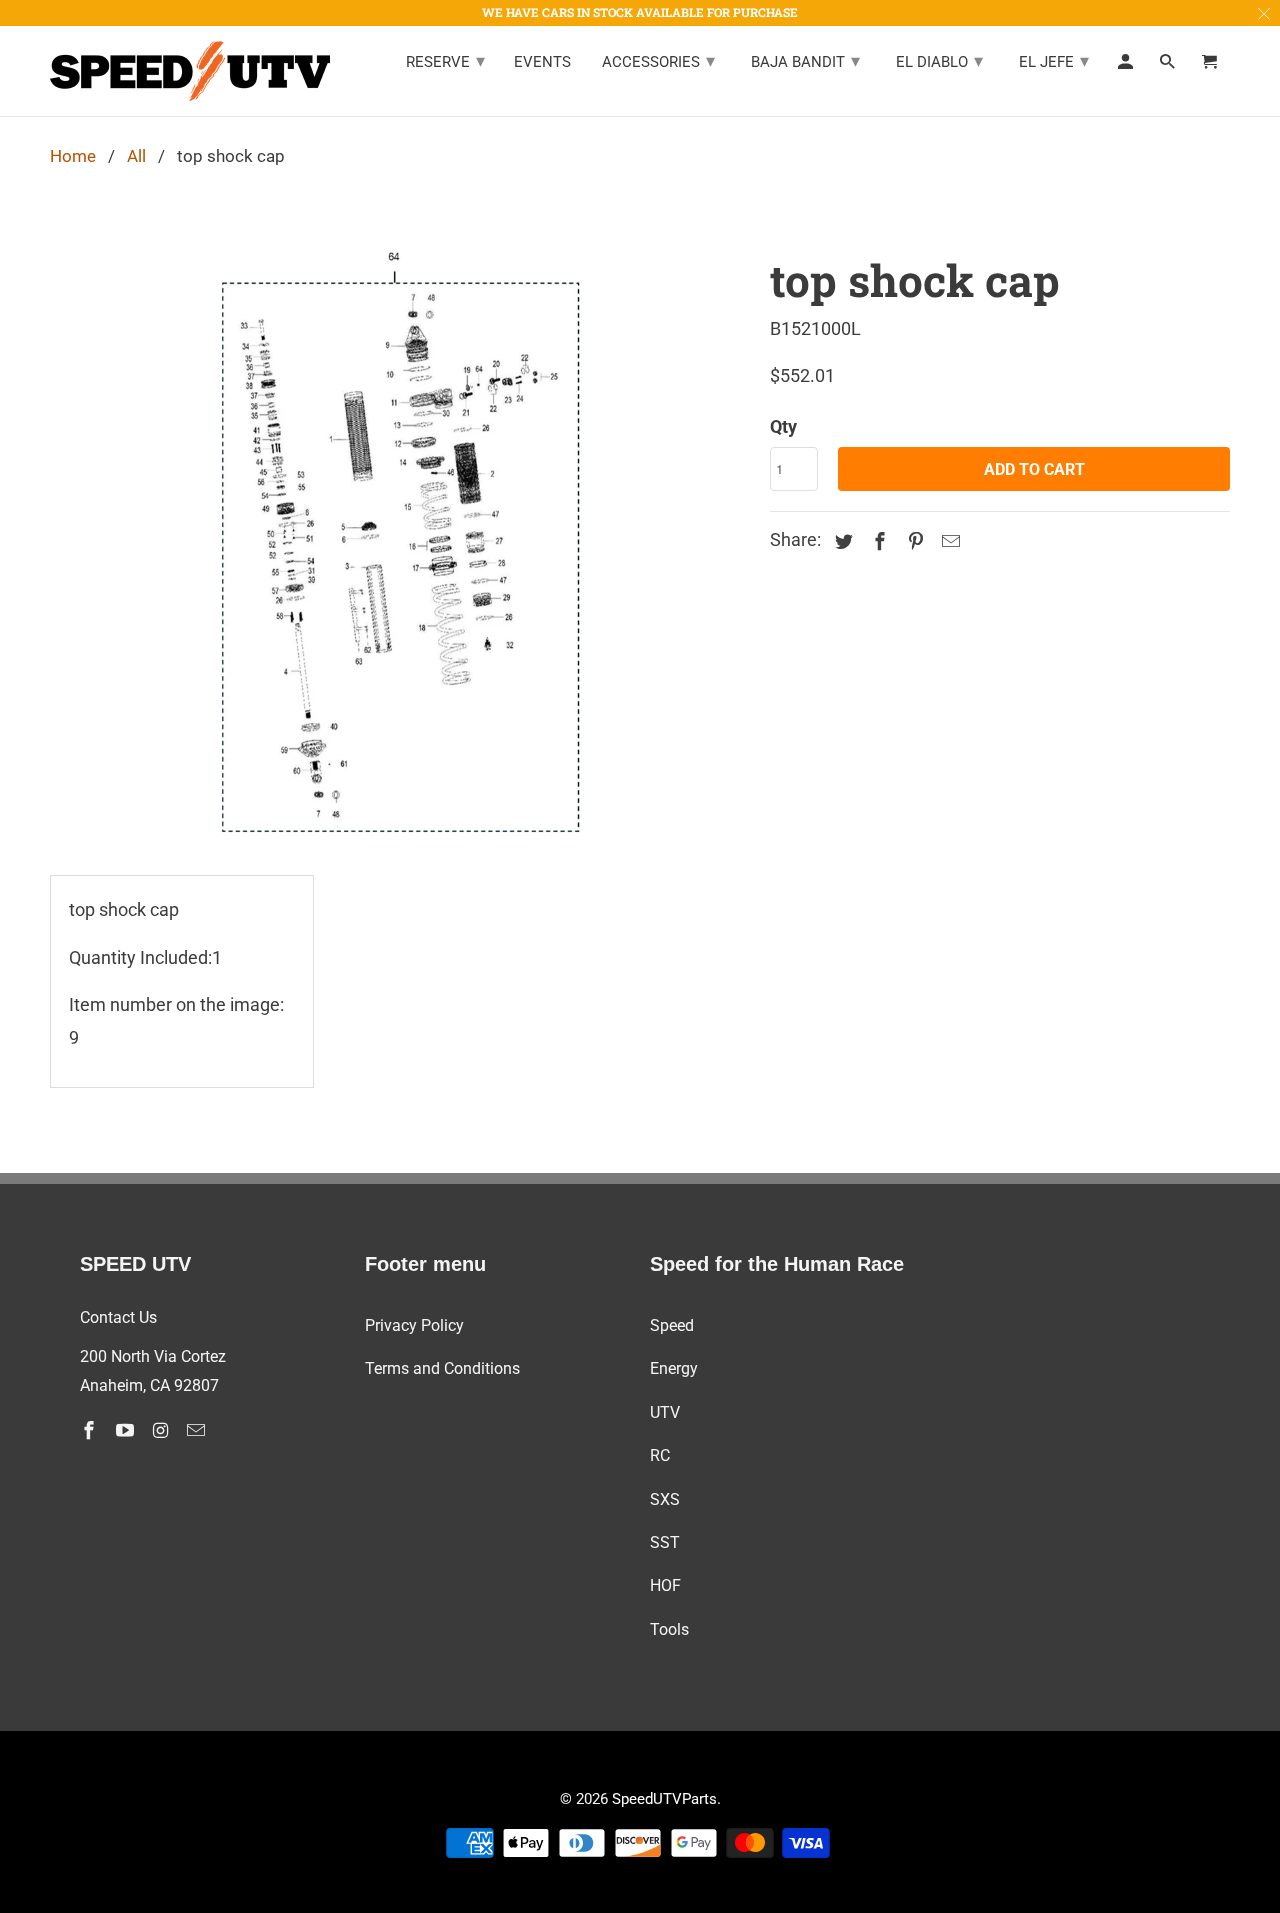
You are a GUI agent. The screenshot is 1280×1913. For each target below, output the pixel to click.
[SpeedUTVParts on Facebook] (91, 1430)
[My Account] (1127, 66)
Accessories (658, 60)
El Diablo (939, 60)
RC (660, 1455)
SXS (665, 1499)
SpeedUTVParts (664, 1799)
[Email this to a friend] (948, 541)
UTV (665, 1412)
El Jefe (1054, 60)
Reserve (445, 60)
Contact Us (118, 1317)
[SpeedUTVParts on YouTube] (127, 1430)
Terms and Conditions (442, 1368)
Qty (783, 426)
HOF (665, 1585)
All (136, 156)
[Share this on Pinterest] (913, 541)
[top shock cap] (400, 543)
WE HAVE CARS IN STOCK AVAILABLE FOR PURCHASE (640, 12)
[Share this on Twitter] (841, 541)
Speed (672, 1325)
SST (665, 1542)
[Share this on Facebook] (877, 541)
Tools (669, 1629)
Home (73, 156)
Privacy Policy (414, 1325)
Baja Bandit (805, 60)
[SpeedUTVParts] (190, 71)
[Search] (1169, 66)
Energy (674, 1368)
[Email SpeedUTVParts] (198, 1430)
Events (542, 62)
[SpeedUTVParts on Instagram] (163, 1430)
